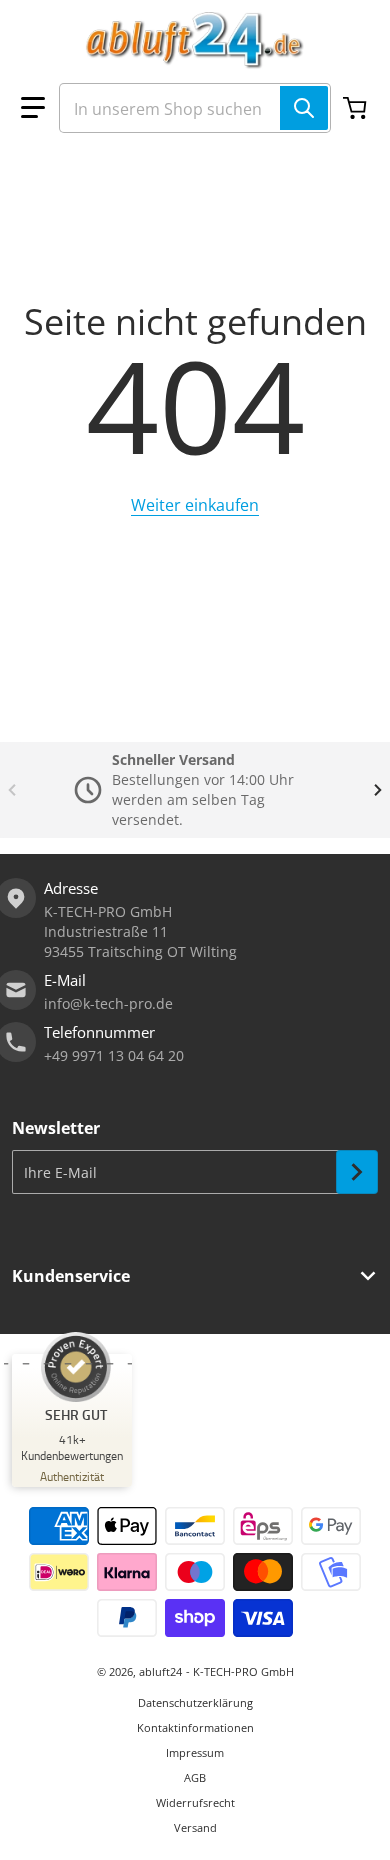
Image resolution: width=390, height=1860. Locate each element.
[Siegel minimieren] (68, 1364)
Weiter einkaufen (195, 505)
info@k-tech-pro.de (108, 1003)
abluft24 (160, 1671)
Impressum (195, 1752)
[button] (33, 108)
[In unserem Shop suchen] (304, 108)
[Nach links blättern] (12, 790)
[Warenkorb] (357, 108)
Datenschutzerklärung (195, 1702)
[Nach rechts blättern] (378, 790)
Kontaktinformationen (195, 1727)
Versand (195, 1827)
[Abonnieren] (357, 1172)
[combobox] (195, 108)
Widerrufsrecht (195, 1802)
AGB (195, 1777)
